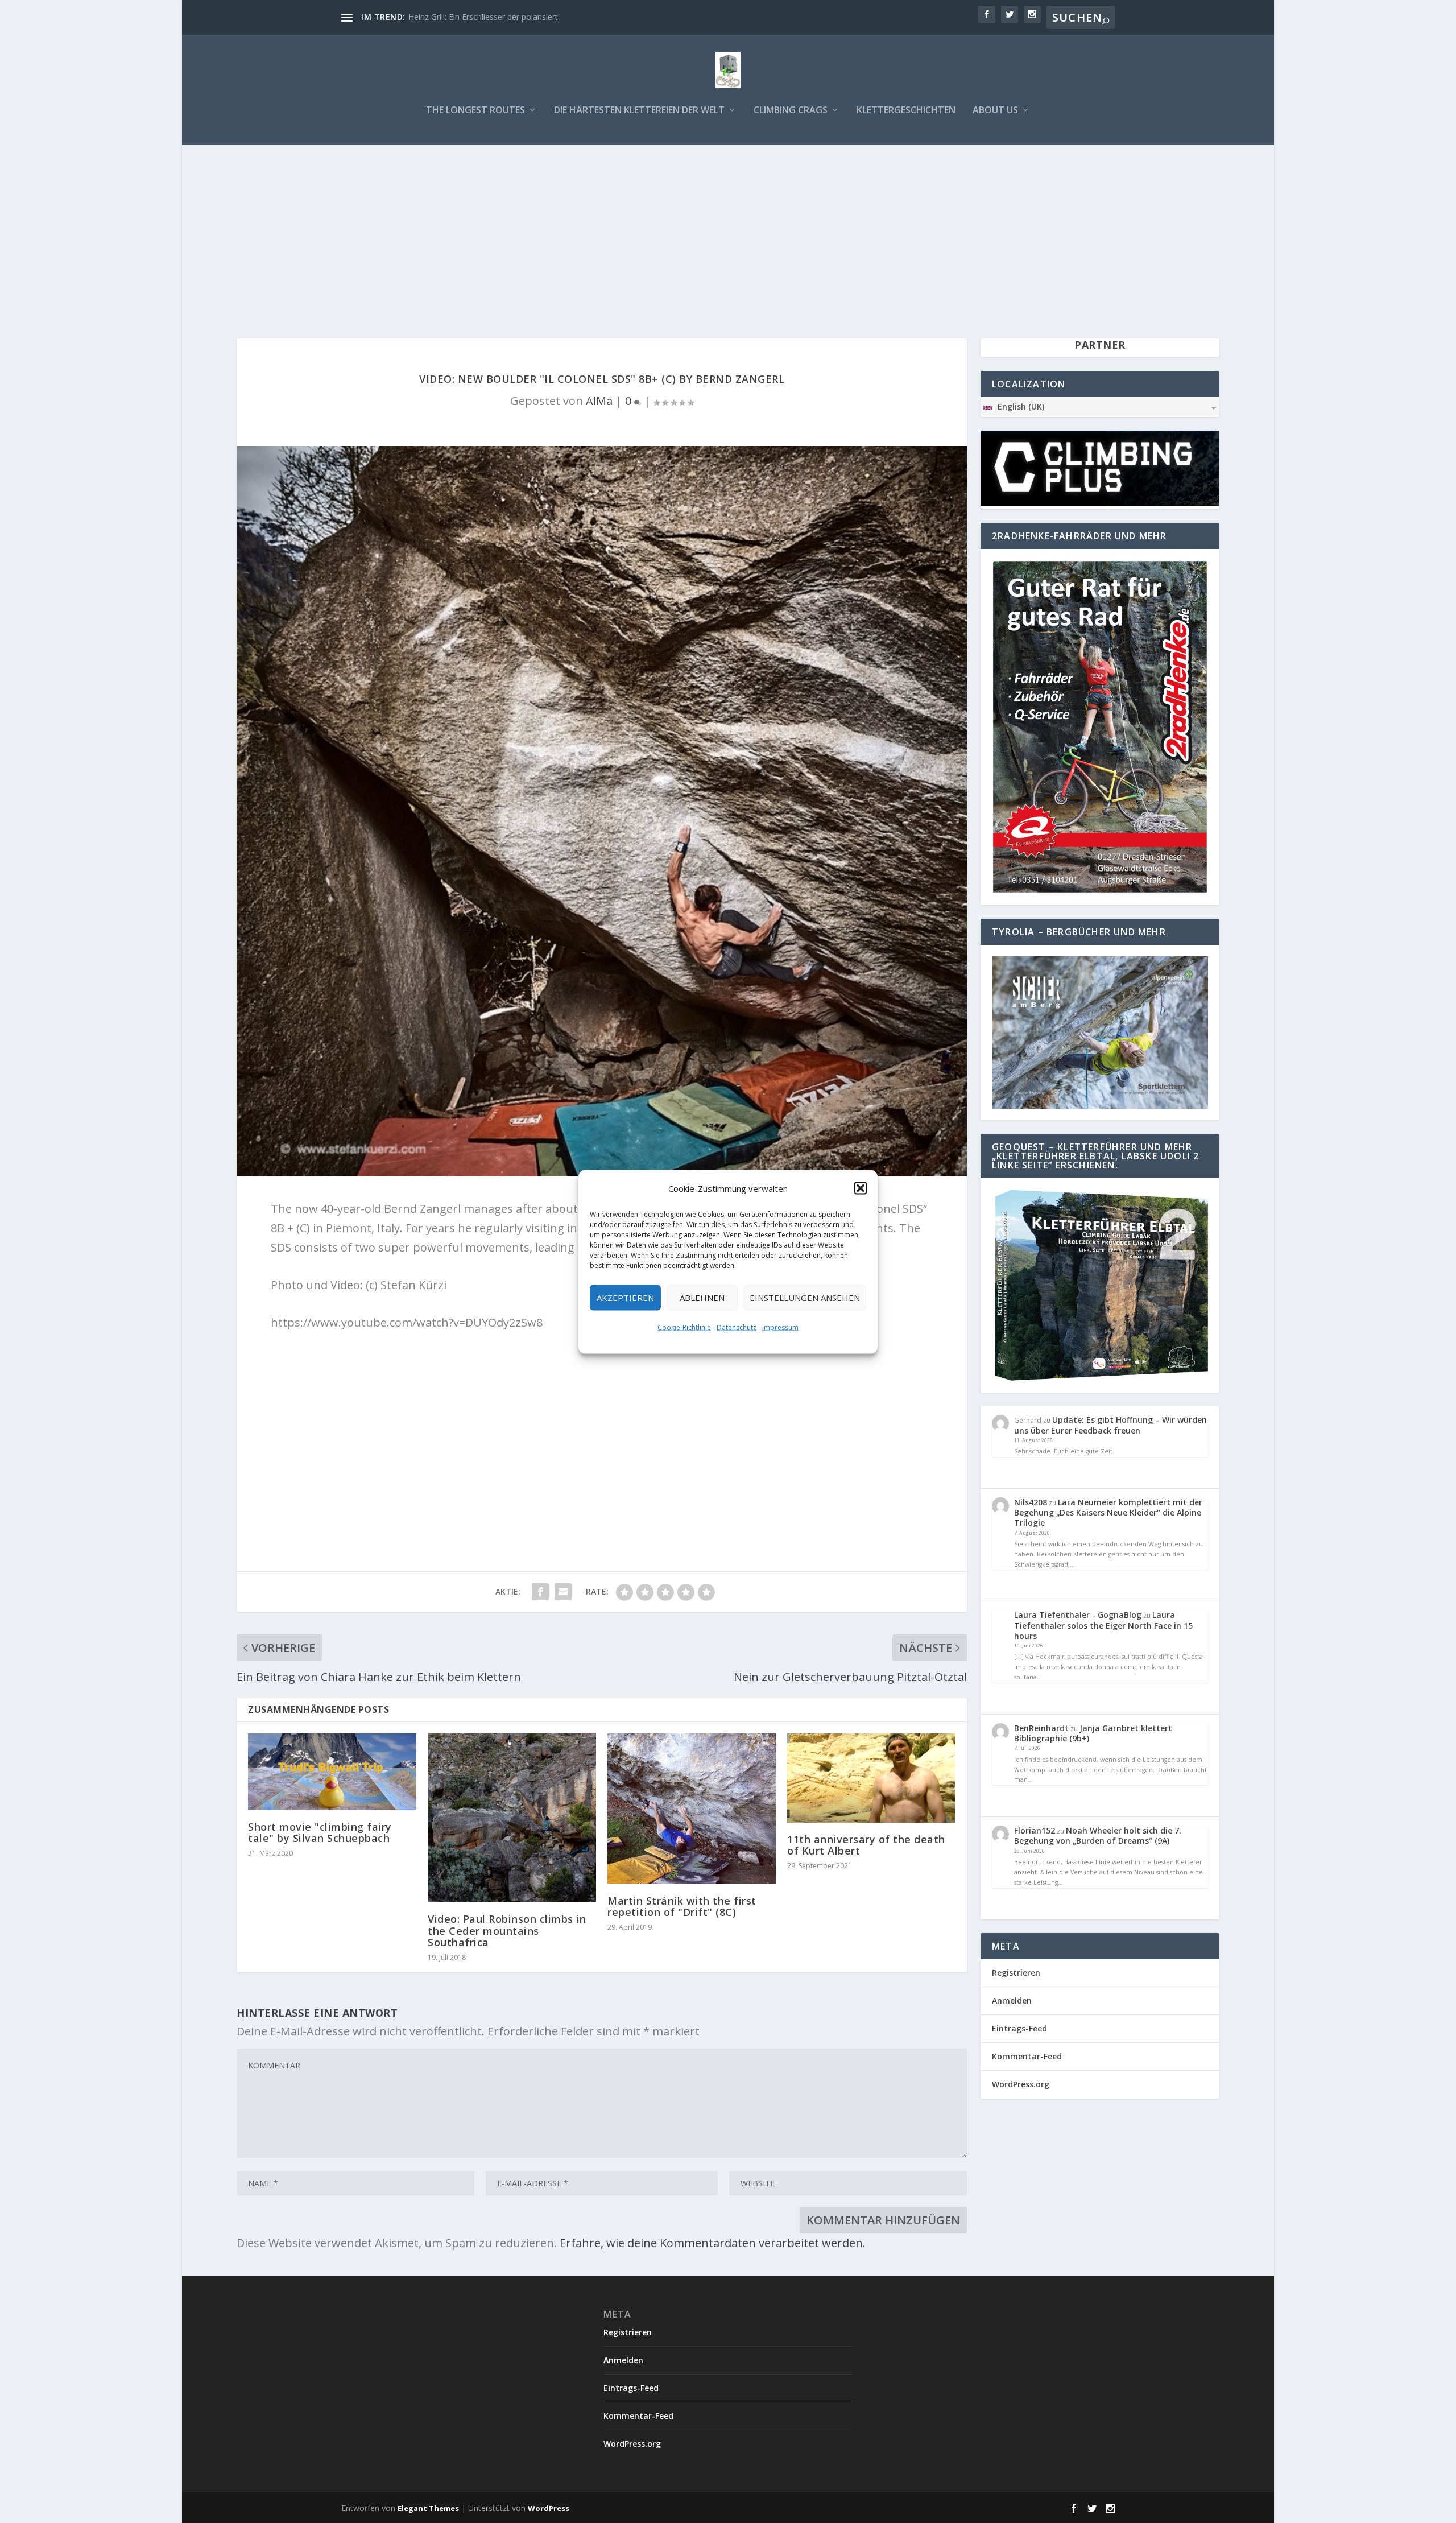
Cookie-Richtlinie (684, 1327)
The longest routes (475, 111)
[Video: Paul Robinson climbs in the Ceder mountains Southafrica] (512, 1818)
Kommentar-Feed (1027, 2056)
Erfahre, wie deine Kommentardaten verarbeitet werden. (713, 2243)
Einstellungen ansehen (805, 1298)
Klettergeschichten (906, 111)
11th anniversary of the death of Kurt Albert (866, 1845)
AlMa (599, 401)
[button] (861, 1188)
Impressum (780, 1327)
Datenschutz (737, 1327)
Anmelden (1012, 2000)
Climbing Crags (791, 111)
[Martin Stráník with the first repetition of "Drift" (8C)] (692, 1808)
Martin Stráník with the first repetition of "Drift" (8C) (682, 1906)
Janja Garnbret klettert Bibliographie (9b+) (1093, 1733)
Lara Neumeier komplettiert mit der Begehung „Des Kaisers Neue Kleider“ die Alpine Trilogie (1108, 1512)
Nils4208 (1031, 1502)
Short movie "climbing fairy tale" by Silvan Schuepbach (320, 1832)
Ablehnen (702, 1298)
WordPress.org (1021, 2084)
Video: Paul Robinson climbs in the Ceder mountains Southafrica (507, 1930)
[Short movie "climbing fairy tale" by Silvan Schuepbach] (332, 1772)
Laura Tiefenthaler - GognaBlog (1078, 1615)
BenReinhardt (1041, 1728)
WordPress (549, 2508)
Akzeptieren (625, 1298)
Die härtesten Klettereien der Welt (639, 111)
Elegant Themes (428, 2508)
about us (995, 111)
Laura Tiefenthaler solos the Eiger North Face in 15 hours (1103, 1625)
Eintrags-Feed (1019, 2028)
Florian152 (1035, 1830)
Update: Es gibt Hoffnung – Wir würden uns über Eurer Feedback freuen (1110, 1425)
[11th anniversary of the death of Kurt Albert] (871, 1778)
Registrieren (1016, 1973)
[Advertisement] (728, 230)
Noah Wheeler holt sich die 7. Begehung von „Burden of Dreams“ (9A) (1098, 1836)
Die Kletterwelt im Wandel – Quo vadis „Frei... (491, 17)
